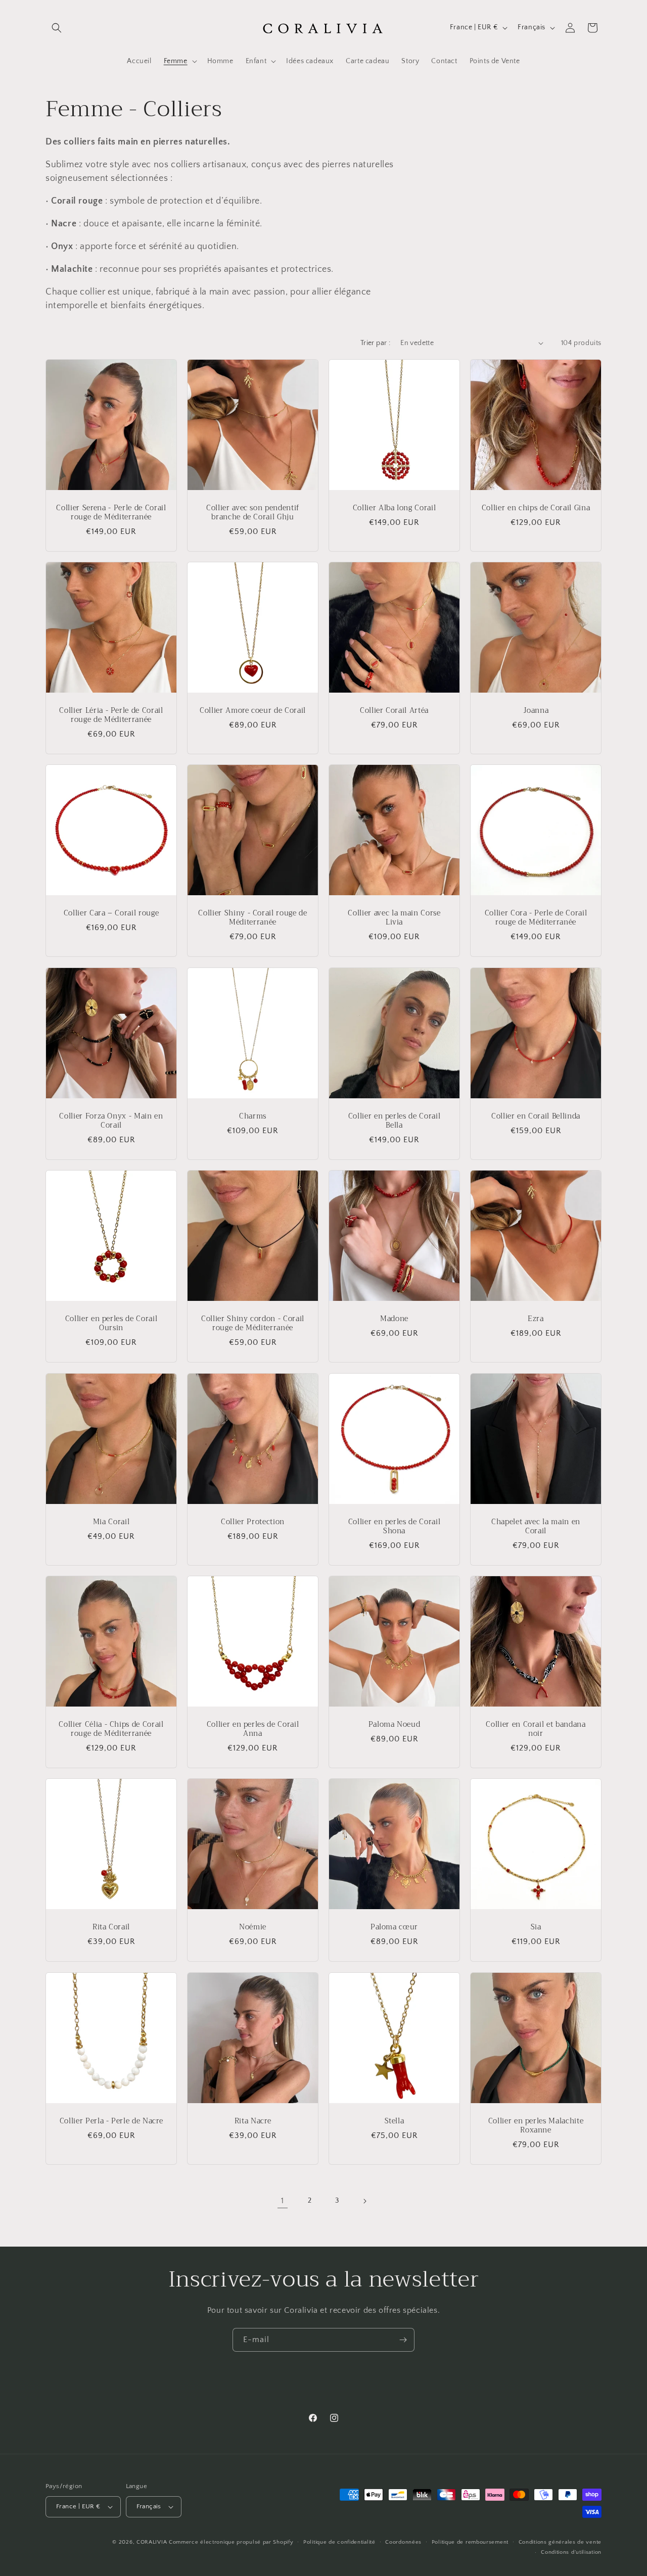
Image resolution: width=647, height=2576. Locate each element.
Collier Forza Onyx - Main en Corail (111, 1121)
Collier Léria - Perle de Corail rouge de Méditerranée (111, 715)
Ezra (536, 1319)
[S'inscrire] (403, 2340)
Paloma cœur (394, 1927)
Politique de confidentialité (339, 2542)
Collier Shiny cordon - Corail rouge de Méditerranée (253, 1324)
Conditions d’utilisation (571, 2552)
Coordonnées (403, 2542)
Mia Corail (111, 1522)
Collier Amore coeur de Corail (253, 711)
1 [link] (283, 2201)
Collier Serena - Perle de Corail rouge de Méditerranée (111, 513)
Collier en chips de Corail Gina (536, 508)
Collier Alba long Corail (395, 508)
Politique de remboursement (470, 2542)
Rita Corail (111, 1927)
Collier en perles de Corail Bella (395, 1121)
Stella (395, 2121)
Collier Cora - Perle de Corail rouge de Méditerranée (536, 918)
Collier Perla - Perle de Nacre (111, 2121)
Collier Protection (253, 1522)
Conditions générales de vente (560, 2542)
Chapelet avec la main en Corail (536, 1527)
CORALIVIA (152, 2542)
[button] (57, 28)
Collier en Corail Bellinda (536, 1116)
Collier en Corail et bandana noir (536, 1729)
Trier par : (375, 343)
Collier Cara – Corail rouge (111, 913)
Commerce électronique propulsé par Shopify (231, 2542)
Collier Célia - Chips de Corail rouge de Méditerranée (111, 1729)
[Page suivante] (364, 2201)
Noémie (253, 1927)
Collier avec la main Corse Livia (394, 918)
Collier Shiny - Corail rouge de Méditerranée (252, 918)
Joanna (536, 711)
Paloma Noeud (395, 1725)
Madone (394, 1319)
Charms (253, 1116)
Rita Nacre (253, 2121)
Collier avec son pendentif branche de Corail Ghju (253, 513)
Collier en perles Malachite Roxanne (536, 2126)
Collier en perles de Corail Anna (253, 1729)
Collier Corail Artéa (394, 711)
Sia (536, 1927)
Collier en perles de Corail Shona (395, 1527)
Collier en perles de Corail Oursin (111, 1324)
